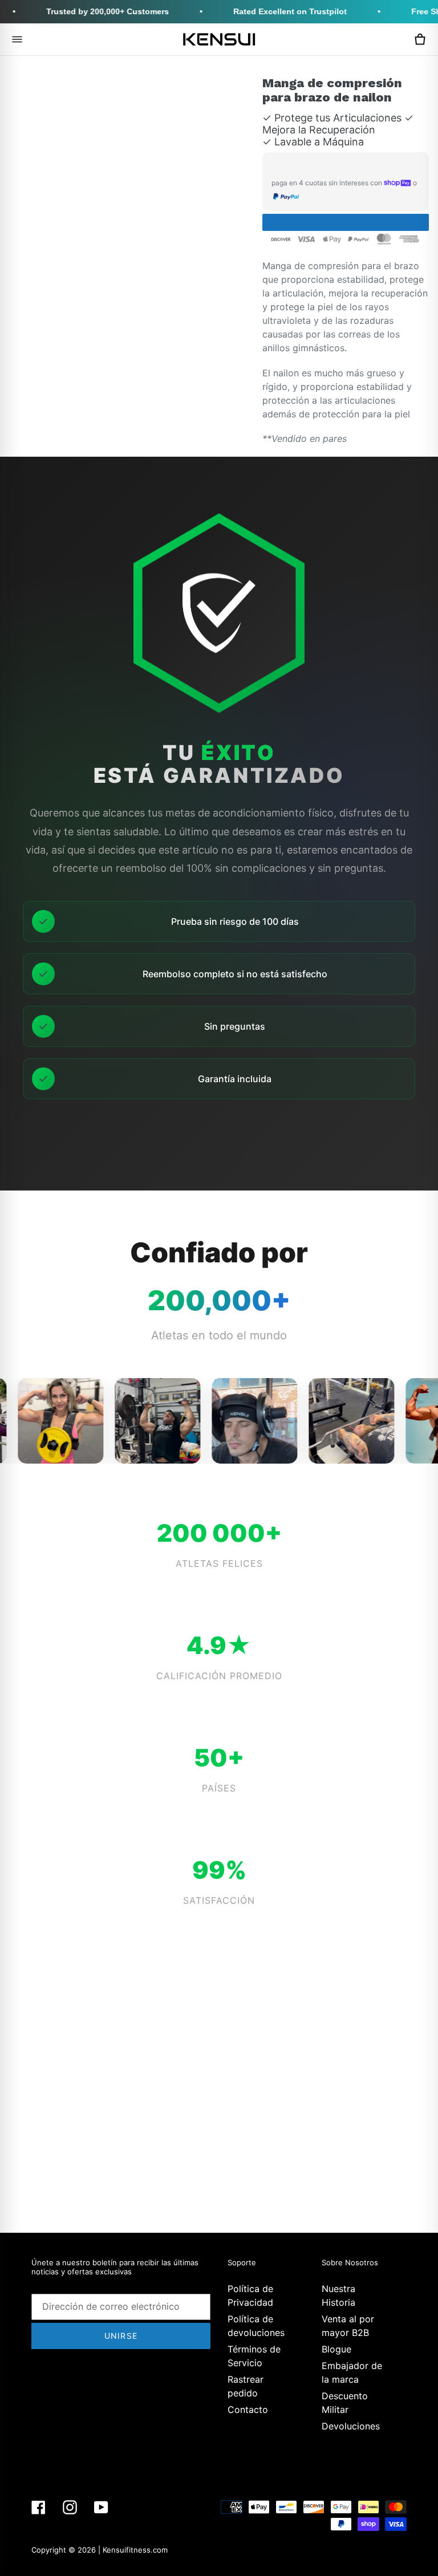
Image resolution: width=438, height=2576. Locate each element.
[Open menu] (17, 39)
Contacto (248, 2410)
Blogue (336, 2349)
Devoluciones (351, 2426)
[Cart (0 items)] (420, 39)
